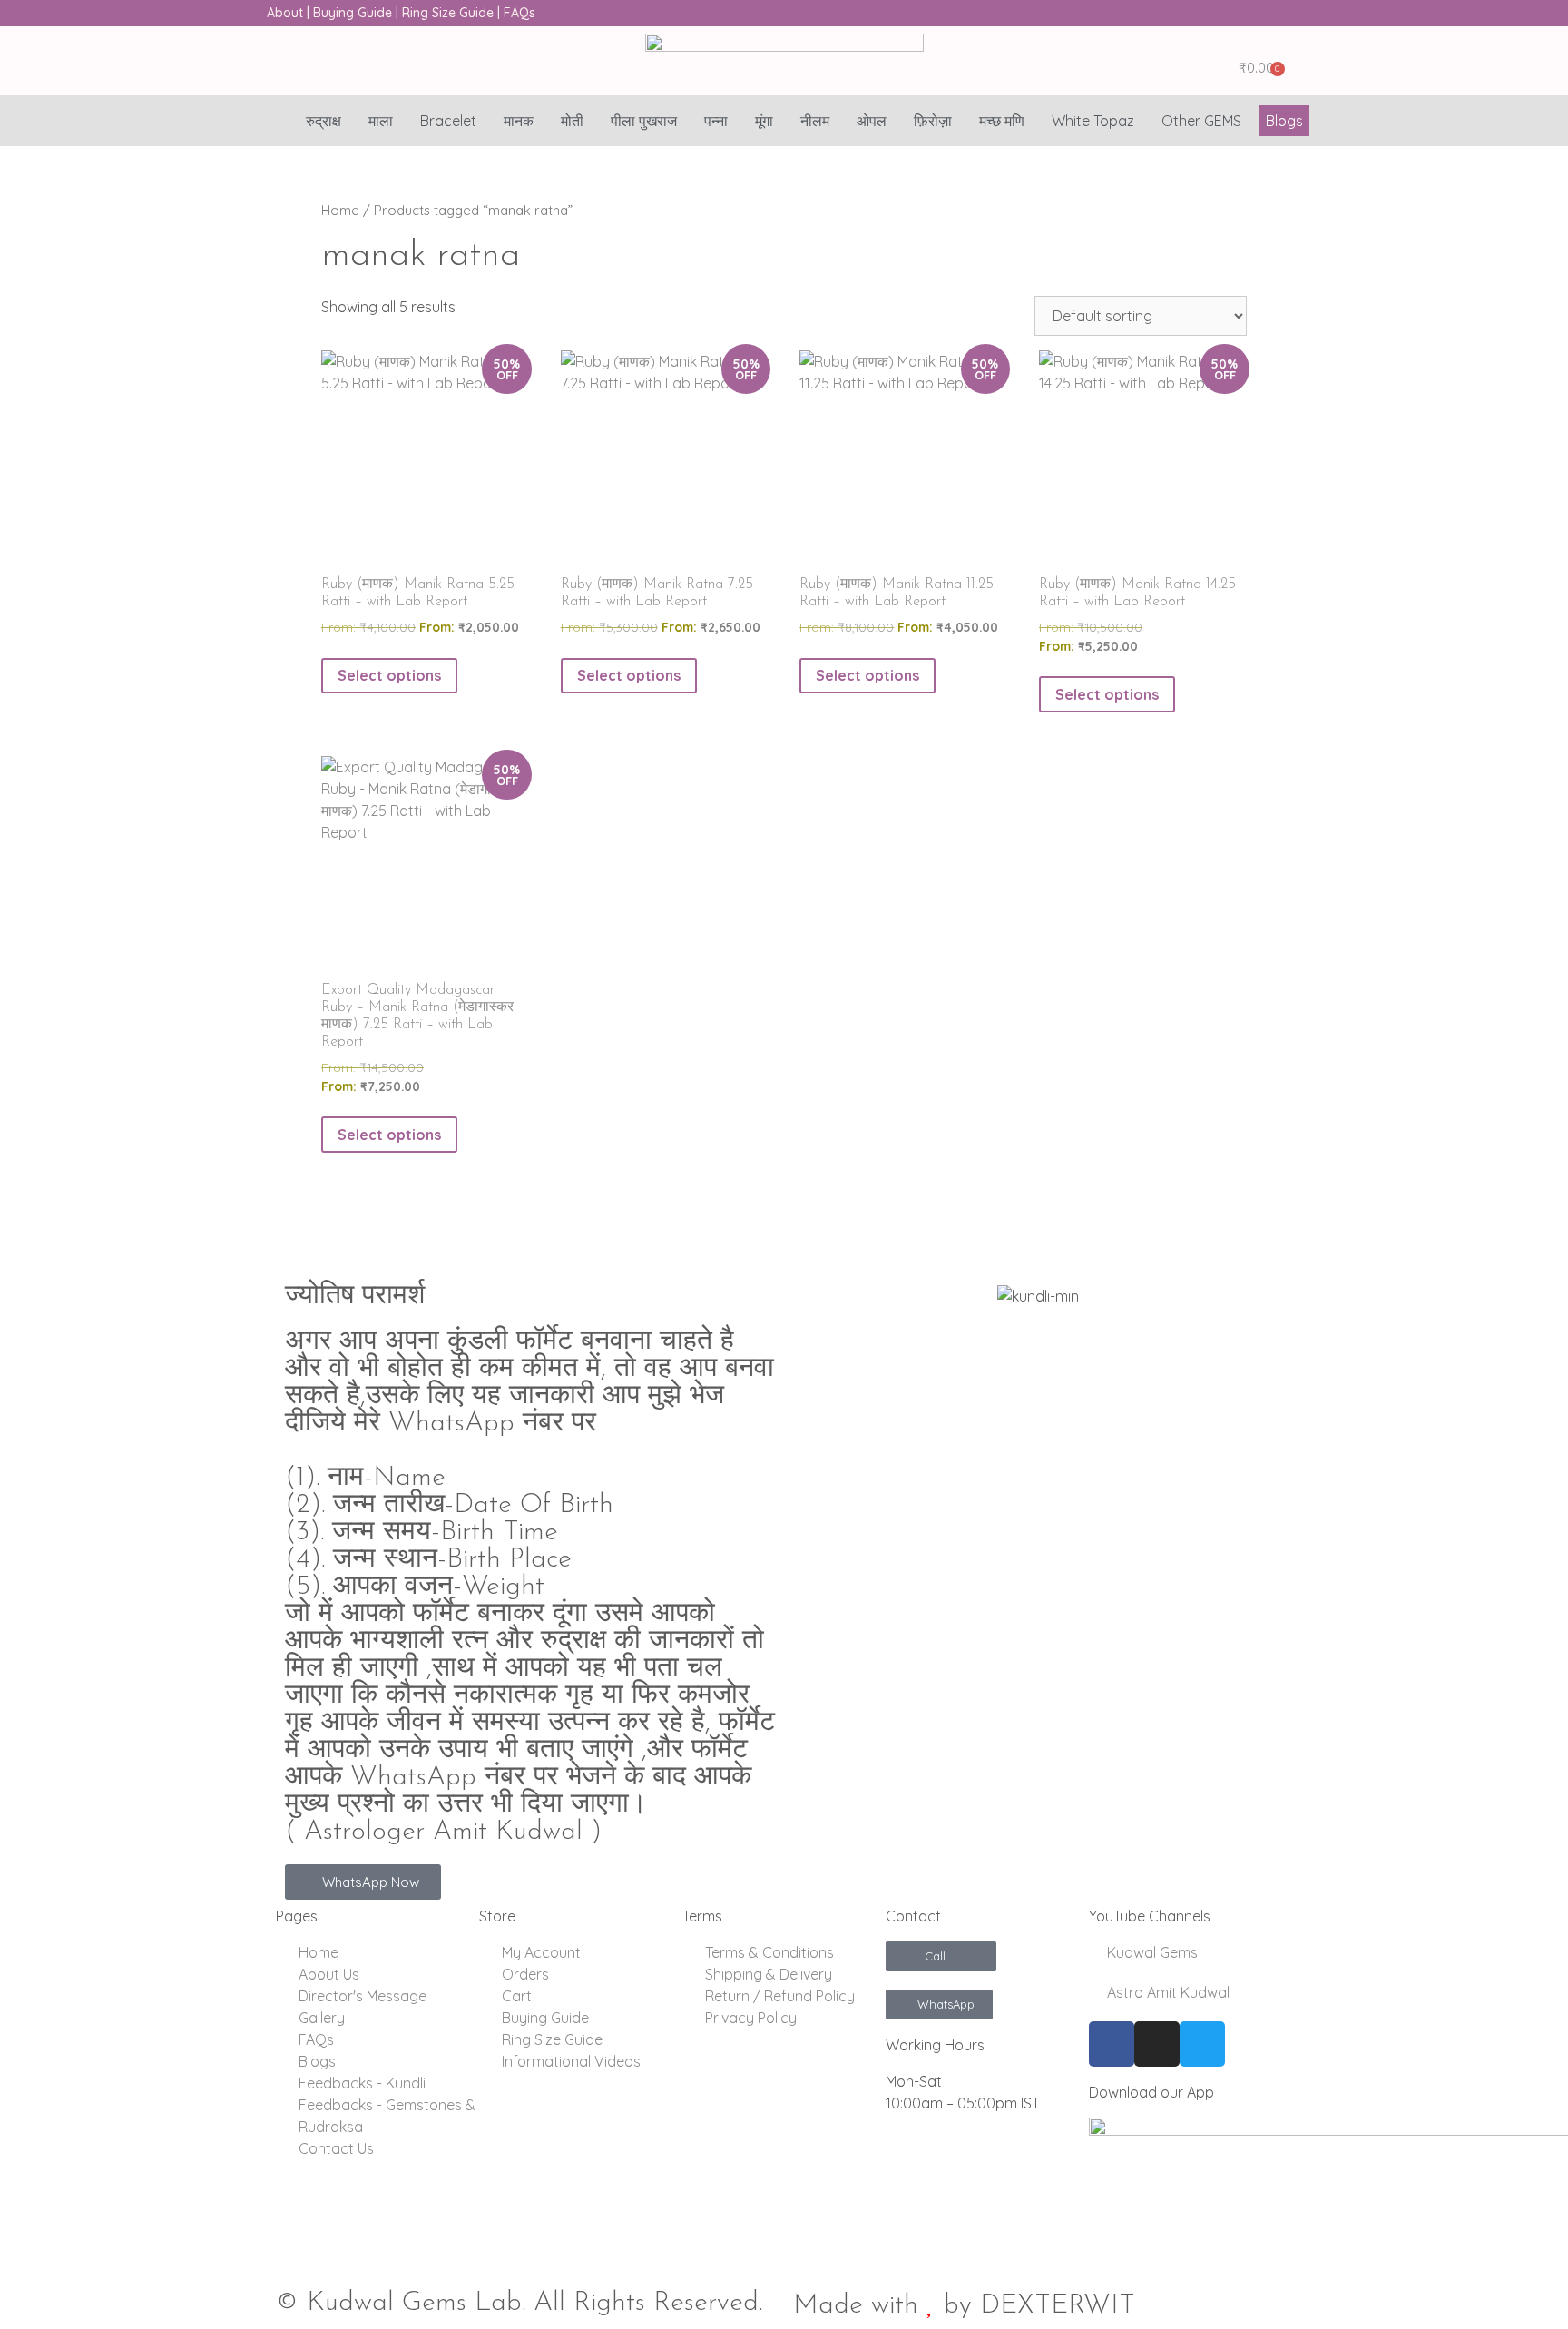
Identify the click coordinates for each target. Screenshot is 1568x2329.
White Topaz (1093, 121)
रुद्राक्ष (323, 121)
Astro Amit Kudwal (1166, 1992)
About (285, 13)
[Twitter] (1202, 2044)
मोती (572, 121)
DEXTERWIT (1058, 2306)
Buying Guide (353, 13)
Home (340, 210)
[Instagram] (1157, 2044)
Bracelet (448, 121)
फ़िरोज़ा (933, 121)
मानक (519, 121)
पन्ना (716, 121)
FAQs (519, 13)
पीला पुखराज (644, 121)
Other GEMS (1201, 121)
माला (381, 121)
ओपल (872, 121)
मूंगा (764, 121)
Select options (389, 675)
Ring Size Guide (448, 13)
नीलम (815, 121)
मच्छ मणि (1002, 121)
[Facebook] (1112, 2044)
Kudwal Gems (1151, 1952)
